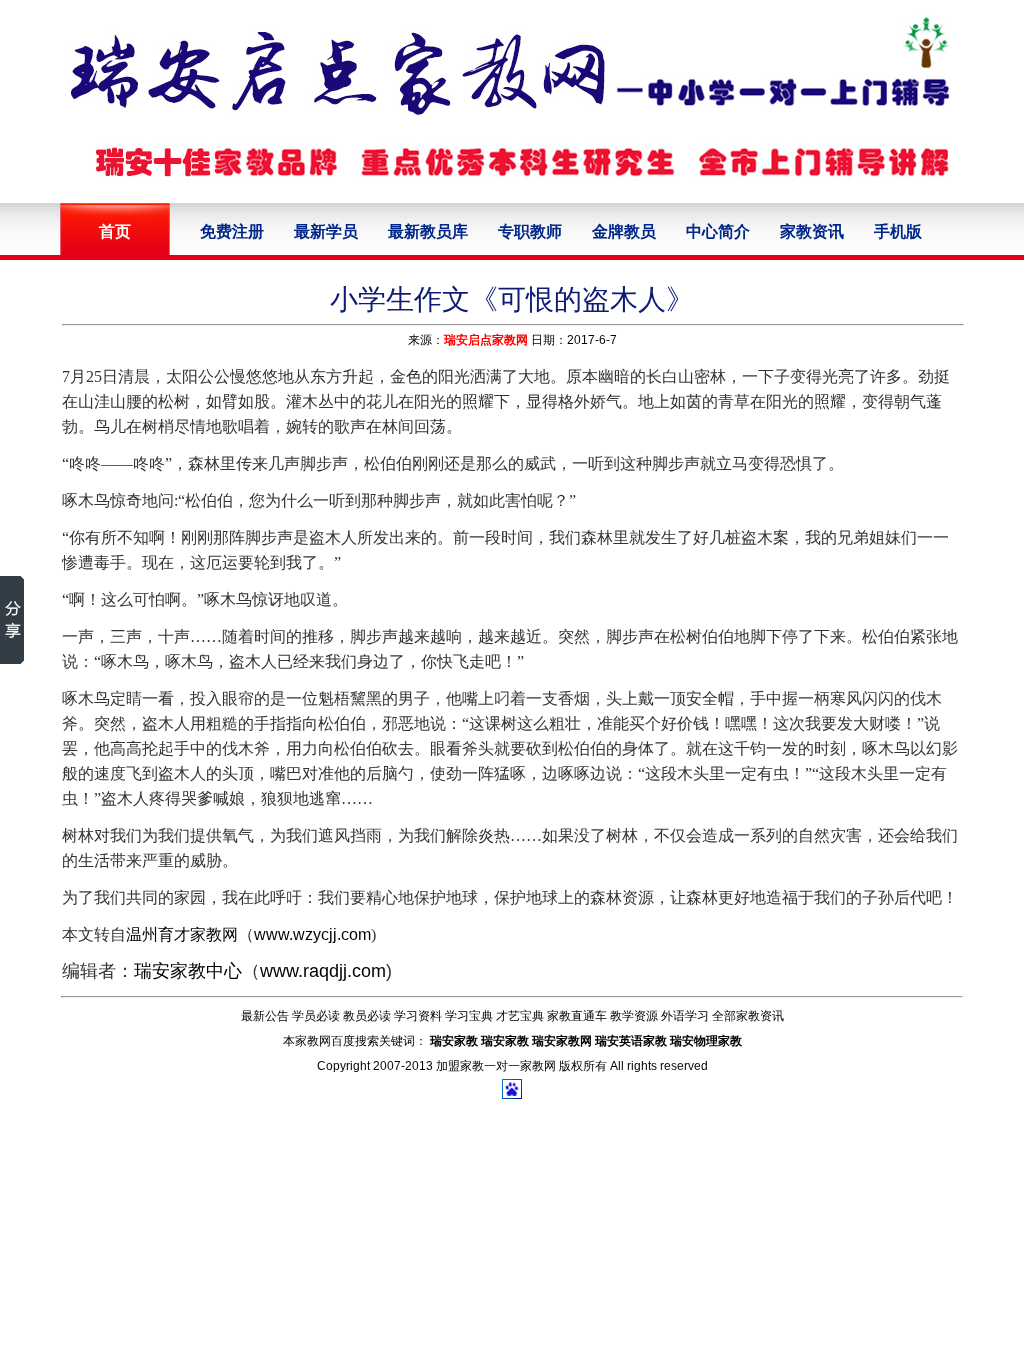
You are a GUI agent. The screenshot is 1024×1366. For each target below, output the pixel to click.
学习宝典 (469, 1016)
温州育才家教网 (182, 934)
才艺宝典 (520, 1016)
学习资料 (418, 1016)
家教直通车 (577, 1016)
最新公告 (265, 1016)
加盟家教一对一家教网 (496, 1066)
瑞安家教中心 (188, 971)
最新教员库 (428, 231)
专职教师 (530, 231)
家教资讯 (812, 231)
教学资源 (634, 1016)
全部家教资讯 (748, 1016)
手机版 (898, 231)
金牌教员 (624, 231)
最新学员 (326, 231)
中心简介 (718, 231)
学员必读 (316, 1016)
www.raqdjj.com (323, 971)
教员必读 (367, 1016)
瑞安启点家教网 (486, 340)
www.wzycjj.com (312, 934)
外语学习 (685, 1016)
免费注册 (232, 231)
